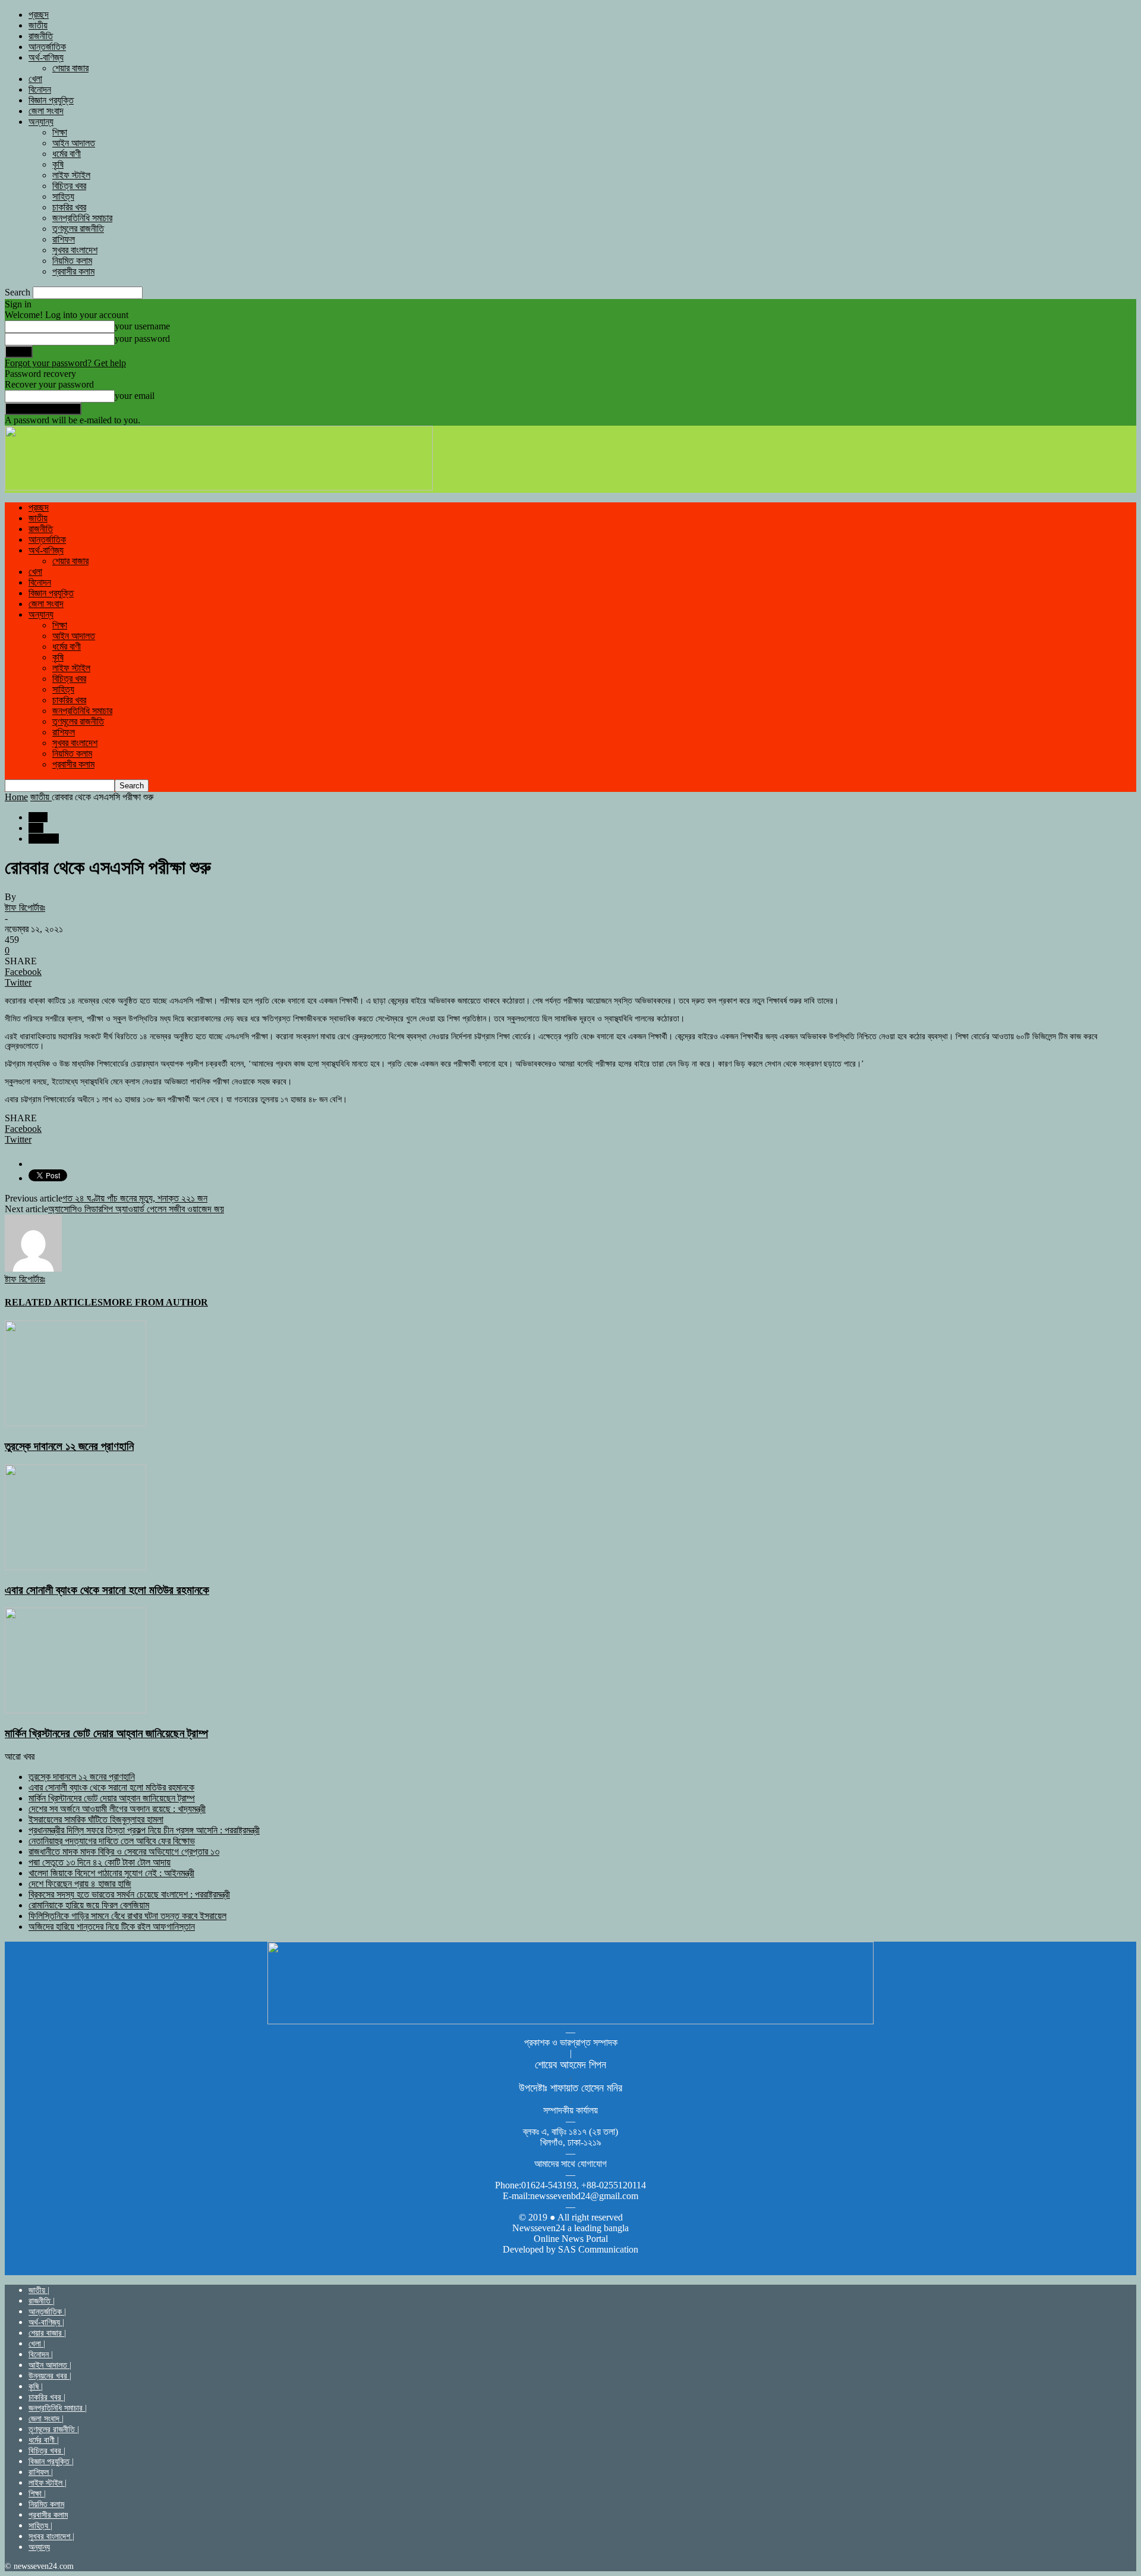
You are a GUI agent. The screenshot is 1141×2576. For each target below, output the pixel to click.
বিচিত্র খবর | (47, 2451)
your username (142, 326)
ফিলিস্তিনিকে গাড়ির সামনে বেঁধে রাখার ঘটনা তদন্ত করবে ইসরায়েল (127, 1916)
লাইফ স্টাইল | (48, 2483)
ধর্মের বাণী (67, 154)
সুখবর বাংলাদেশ (75, 250)
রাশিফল (64, 239)
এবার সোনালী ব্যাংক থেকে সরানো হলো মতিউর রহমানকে (107, 1590)
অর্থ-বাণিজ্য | (46, 2322)
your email (135, 396)
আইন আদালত (74, 143)
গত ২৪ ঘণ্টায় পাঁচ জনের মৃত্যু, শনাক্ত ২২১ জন (135, 1198)
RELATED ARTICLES (54, 1302)
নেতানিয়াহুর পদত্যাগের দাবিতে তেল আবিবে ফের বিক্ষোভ (112, 1841)
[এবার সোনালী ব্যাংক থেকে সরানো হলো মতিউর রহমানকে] (75, 1567)
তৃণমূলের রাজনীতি (78, 229)
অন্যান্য (41, 122)
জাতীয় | (39, 2290)
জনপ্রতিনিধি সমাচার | (58, 2408)
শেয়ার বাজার (70, 68)
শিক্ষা (60, 132)
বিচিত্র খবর (69, 186)
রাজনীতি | (42, 2301)
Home (16, 797)
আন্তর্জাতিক (47, 47)
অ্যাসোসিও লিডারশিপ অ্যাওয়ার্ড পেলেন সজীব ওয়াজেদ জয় (136, 1209)
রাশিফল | (41, 2472)
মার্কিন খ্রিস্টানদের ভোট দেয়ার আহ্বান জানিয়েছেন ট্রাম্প (106, 1733)
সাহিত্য (63, 196)
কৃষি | (36, 2387)
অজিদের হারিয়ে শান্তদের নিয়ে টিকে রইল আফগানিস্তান (112, 1927)
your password (142, 339)
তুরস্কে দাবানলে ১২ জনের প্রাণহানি (69, 1446)
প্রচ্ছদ (39, 15)
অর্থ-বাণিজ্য (46, 57)
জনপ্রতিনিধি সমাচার (82, 218)
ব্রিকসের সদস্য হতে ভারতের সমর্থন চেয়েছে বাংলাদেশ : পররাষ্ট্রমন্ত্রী (129, 1894)
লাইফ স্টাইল (71, 175)
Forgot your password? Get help (65, 363)
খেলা (35, 79)
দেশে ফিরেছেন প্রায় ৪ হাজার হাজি (80, 1884)
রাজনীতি (41, 36)
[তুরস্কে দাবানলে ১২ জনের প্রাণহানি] (75, 1423)
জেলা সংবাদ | (46, 2419)
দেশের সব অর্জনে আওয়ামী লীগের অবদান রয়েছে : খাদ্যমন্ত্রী (117, 1809)
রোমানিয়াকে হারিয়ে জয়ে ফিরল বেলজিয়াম (89, 1905)
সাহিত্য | (40, 2526)
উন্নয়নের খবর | (50, 2376)
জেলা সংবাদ (46, 111)
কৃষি (58, 164)
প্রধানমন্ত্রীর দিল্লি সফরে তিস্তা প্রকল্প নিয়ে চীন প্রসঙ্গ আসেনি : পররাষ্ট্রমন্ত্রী (144, 1830)
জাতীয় (38, 25)
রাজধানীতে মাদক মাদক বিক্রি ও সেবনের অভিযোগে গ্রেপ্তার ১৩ (124, 1852)
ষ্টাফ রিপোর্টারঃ (25, 908)
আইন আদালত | (50, 2365)
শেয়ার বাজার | (47, 2333)
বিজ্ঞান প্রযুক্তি (51, 100)
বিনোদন (40, 89)
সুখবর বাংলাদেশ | (51, 2536)
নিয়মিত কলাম (72, 261)
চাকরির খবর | (47, 2397)
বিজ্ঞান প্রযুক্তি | (51, 2462)
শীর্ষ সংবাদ (44, 839)
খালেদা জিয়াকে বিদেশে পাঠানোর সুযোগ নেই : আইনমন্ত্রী (111, 1873)
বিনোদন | (41, 2355)
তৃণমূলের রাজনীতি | (54, 2429)
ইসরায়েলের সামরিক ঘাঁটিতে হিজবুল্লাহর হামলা (96, 1819)
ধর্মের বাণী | (44, 2440)
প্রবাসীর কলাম (73, 271)
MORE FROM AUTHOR (155, 1302)
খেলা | (37, 2344)
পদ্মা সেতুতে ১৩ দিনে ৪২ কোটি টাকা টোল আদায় (100, 1862)
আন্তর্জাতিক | (47, 2312)
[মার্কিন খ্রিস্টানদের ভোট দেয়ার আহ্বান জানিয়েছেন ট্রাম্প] (75, 1710)
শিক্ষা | (37, 2494)
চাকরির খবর (69, 207)
